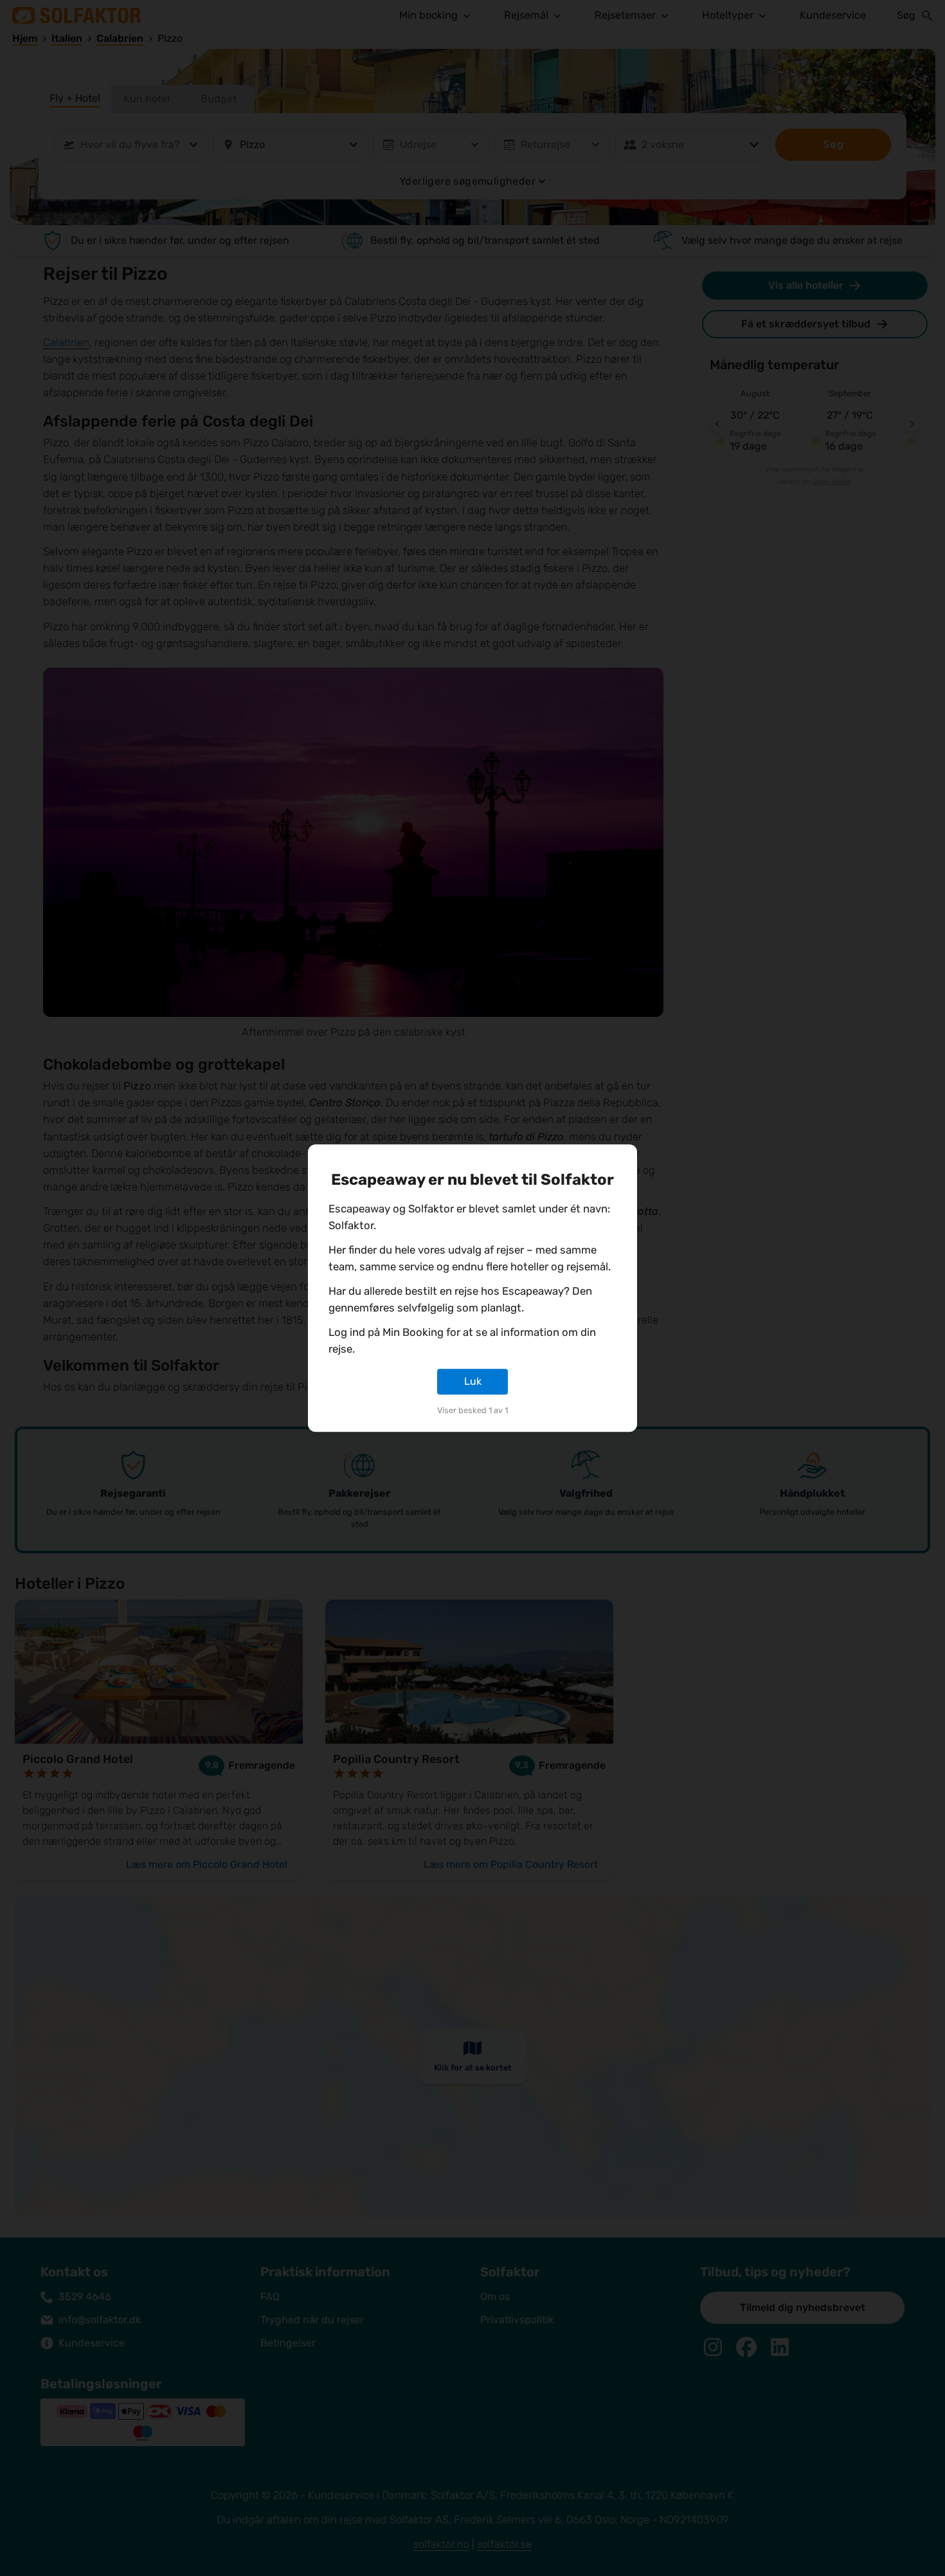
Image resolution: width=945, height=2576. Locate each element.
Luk (473, 1381)
